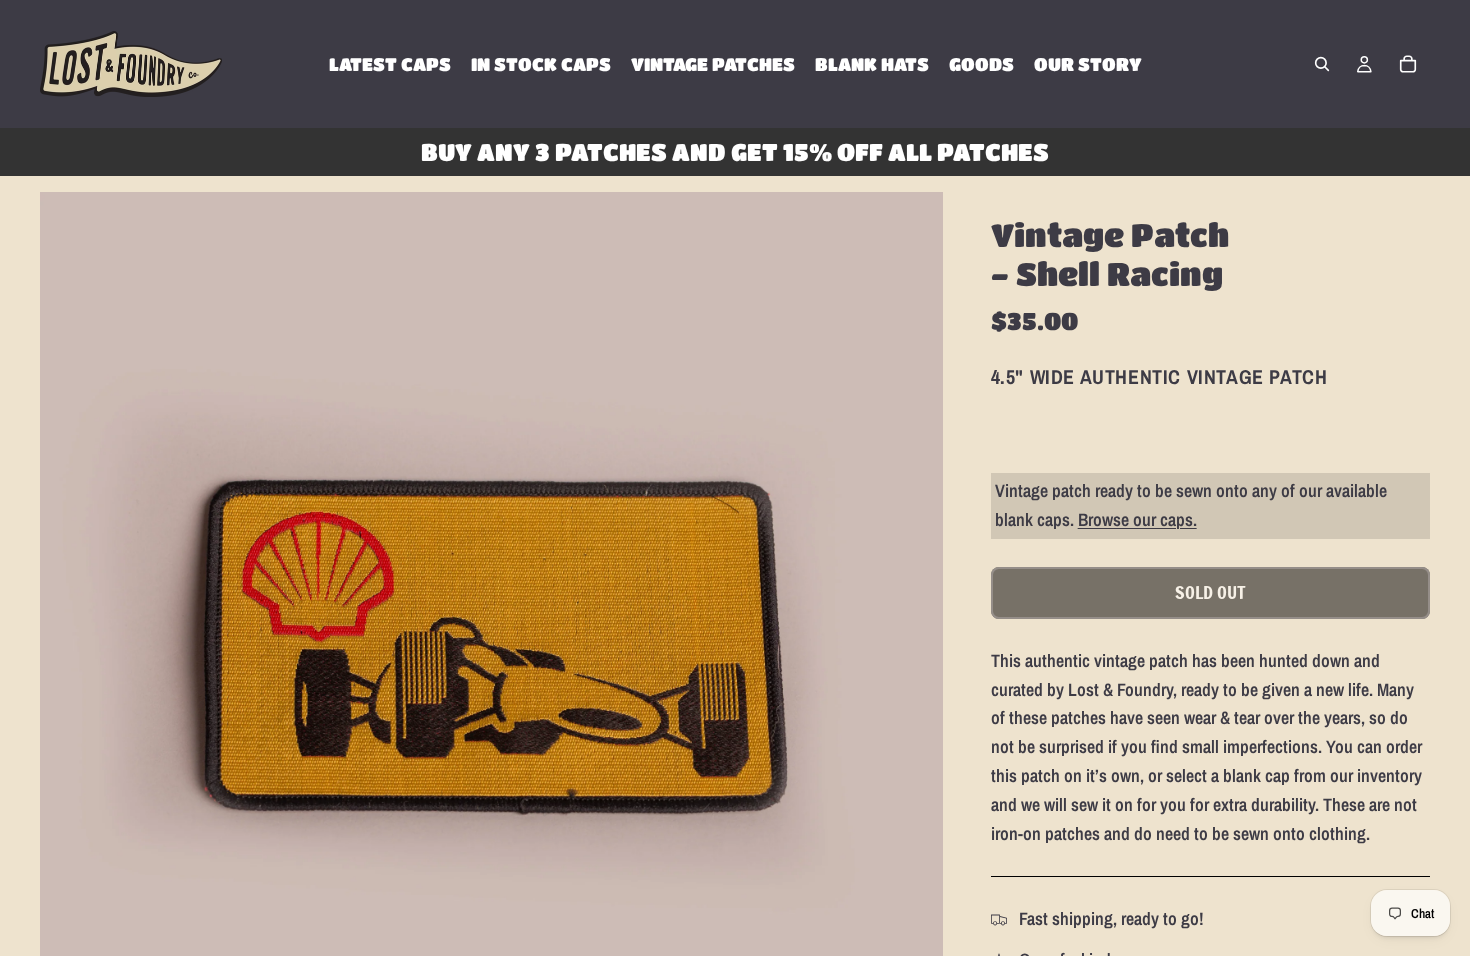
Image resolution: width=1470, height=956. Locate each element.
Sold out (1210, 592)
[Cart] (1408, 64)
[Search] (1322, 64)
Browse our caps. (1137, 519)
